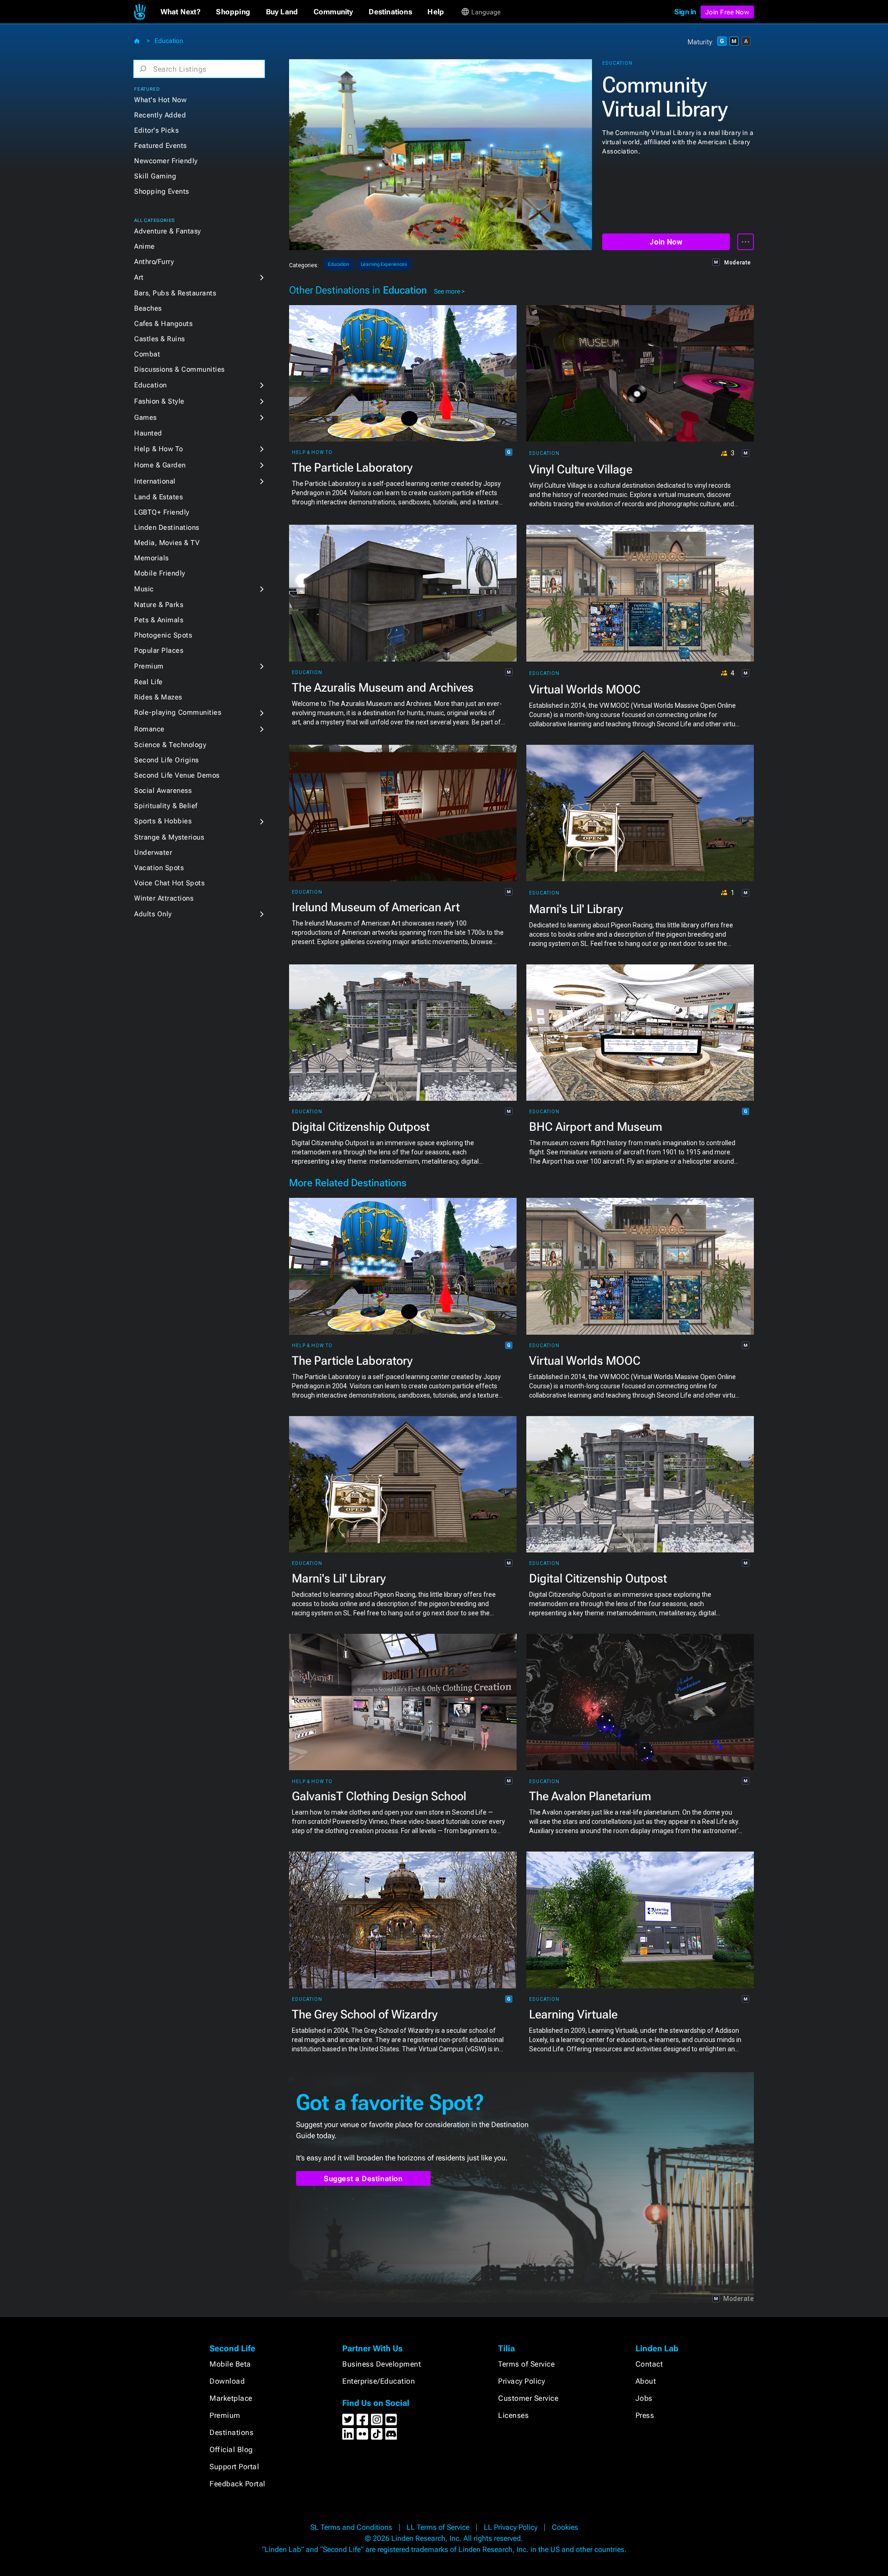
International (155, 481)
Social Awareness (163, 791)
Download (227, 2381)
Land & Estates (158, 497)
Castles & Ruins (160, 339)
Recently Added (160, 115)
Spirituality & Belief (166, 806)
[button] (181, 12)
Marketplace (231, 2398)
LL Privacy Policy (511, 2527)
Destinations (231, 2432)
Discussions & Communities (179, 369)
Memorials (151, 558)
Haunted (148, 433)
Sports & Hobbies (163, 821)
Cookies (565, 2527)
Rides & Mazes (158, 697)
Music (144, 589)
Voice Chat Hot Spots (169, 883)
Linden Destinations (167, 527)
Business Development (382, 2364)
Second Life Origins (166, 760)
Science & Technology (170, 745)
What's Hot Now (160, 100)
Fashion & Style (159, 401)
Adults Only (153, 914)
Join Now (666, 242)
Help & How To (159, 449)
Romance (149, 729)
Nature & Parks (159, 605)
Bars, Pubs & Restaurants (175, 293)
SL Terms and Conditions (351, 2527)
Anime (145, 246)
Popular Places (159, 650)
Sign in (685, 12)
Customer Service (528, 2398)
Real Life (148, 682)
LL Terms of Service (438, 2527)
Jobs (644, 2398)
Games (145, 417)
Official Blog (231, 2450)
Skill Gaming (155, 176)
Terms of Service (526, 2364)
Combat (147, 354)
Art (139, 277)
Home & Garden (160, 465)
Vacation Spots (159, 868)
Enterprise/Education (379, 2381)
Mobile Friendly (160, 573)
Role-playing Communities (178, 712)
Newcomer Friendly (166, 161)
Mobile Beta (230, 2364)
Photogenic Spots (163, 635)
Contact (649, 2364)
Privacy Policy (521, 2381)
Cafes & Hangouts (163, 324)
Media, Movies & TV (167, 543)
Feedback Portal (237, 2484)
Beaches (148, 308)
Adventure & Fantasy (168, 231)
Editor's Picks (156, 130)
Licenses (513, 2415)
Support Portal (234, 2467)
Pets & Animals (159, 620)
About (646, 2381)
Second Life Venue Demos (177, 775)
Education (169, 41)
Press (645, 2415)
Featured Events (160, 146)
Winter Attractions (164, 898)
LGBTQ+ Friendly (162, 512)
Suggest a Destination (363, 2179)
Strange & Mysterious (169, 837)
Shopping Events (162, 191)
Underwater (153, 853)
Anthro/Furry (154, 262)
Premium (149, 666)
